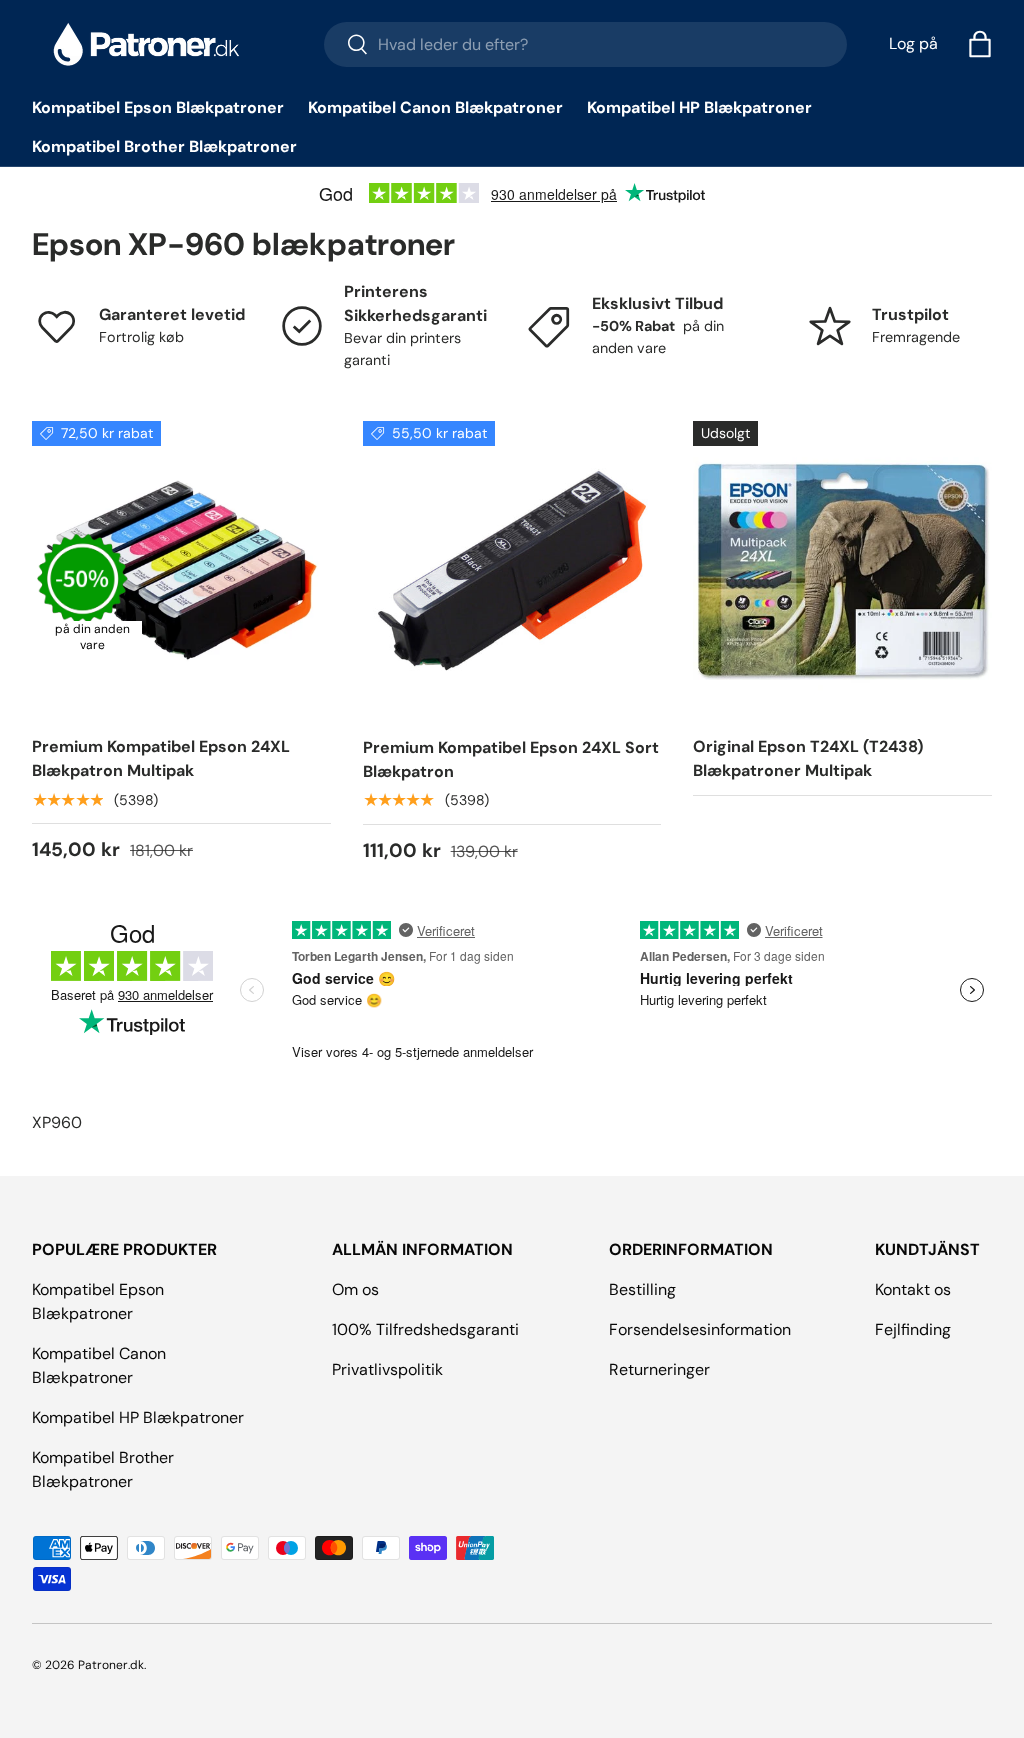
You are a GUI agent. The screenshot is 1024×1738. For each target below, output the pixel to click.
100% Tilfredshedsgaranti (425, 1329)
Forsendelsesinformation (700, 1329)
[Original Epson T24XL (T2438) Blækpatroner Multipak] (842, 570)
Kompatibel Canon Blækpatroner (435, 107)
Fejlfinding (913, 1329)
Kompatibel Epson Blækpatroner (158, 107)
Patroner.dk (111, 1665)
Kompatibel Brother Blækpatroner (164, 146)
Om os (355, 1289)
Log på (913, 43)
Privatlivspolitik (387, 1369)
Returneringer (659, 1369)
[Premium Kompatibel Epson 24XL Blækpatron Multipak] (181, 570)
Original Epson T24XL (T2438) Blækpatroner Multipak (808, 758)
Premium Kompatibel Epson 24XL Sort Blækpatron (511, 759)
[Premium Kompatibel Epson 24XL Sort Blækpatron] (512, 570)
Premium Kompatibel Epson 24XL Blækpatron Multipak (161, 758)
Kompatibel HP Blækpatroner (699, 107)
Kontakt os (913, 1289)
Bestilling (642, 1289)
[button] (980, 44)
